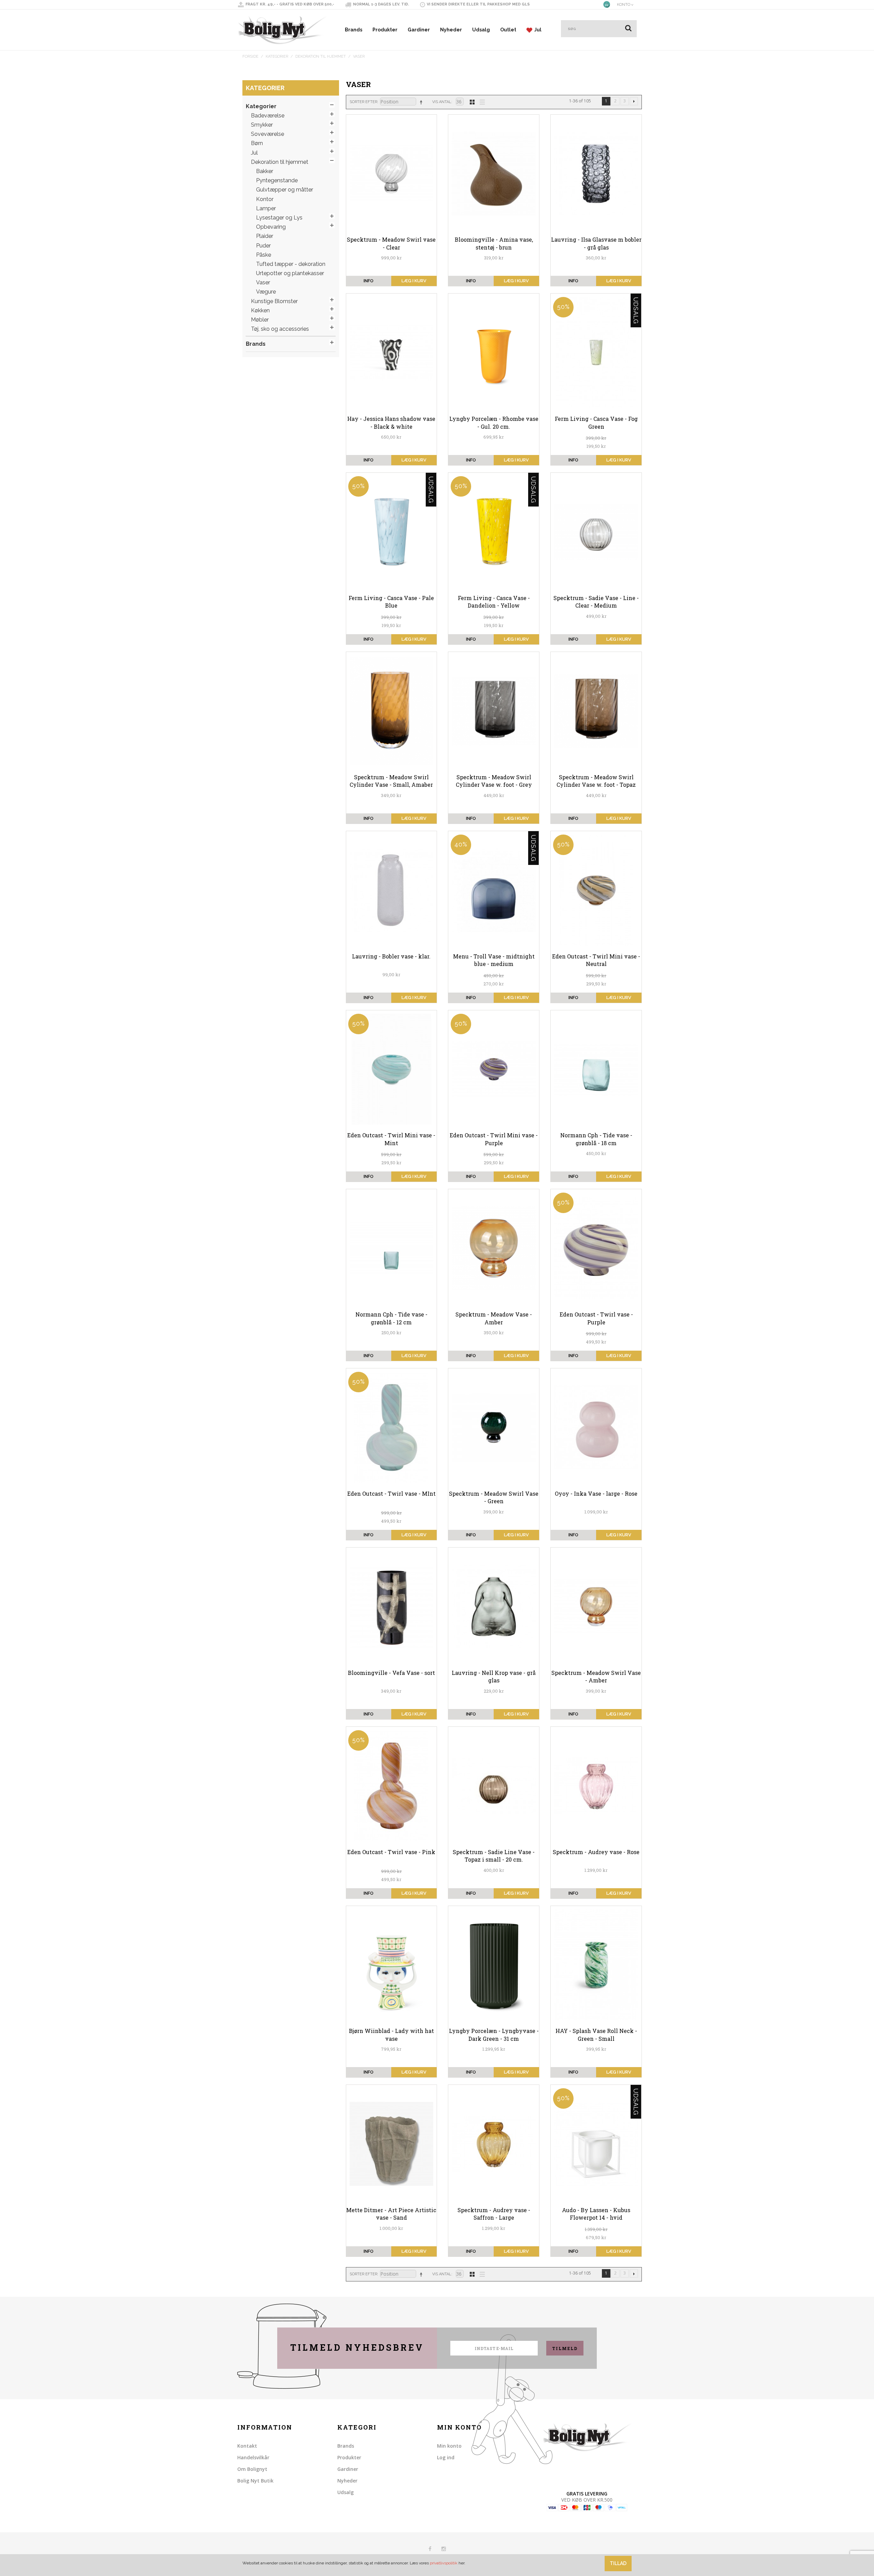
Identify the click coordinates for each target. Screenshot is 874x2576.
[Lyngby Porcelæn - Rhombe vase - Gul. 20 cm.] (494, 353)
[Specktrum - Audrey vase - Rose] (596, 1786)
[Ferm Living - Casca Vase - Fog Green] (596, 353)
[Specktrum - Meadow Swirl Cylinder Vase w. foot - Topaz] (596, 711)
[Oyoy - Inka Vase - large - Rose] (596, 1427)
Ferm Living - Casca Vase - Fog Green (596, 422)
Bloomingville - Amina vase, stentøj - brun (494, 243)
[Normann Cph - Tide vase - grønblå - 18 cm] (596, 1069)
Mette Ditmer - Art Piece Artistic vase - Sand (391, 2214)
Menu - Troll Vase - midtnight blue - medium (494, 960)
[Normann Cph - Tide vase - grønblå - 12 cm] (392, 1248)
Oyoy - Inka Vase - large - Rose (596, 1493)
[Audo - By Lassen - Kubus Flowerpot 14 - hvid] (596, 2144)
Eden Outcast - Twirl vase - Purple (596, 1318)
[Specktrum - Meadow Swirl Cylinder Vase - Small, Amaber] (392, 711)
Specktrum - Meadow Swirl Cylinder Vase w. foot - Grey (494, 781)
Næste (634, 101)
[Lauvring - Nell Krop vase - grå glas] (494, 1607)
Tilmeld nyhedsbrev (357, 2347)
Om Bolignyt (252, 2469)
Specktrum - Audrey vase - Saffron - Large (494, 2214)
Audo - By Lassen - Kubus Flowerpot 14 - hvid (596, 2214)
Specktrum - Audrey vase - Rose (596, 1852)
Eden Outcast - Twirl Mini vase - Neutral (596, 960)
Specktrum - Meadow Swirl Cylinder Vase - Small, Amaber (391, 781)
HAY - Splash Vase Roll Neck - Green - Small (596, 2034)
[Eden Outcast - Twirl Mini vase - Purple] (494, 1069)
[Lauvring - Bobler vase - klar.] (392, 890)
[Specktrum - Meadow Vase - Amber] (494, 1248)
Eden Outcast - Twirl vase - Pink (391, 1852)
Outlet (508, 30)
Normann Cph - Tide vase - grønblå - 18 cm (596, 1139)
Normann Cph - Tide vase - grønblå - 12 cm (391, 1318)
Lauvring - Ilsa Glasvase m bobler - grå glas (596, 243)
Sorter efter (363, 102)
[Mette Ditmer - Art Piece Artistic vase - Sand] (392, 2144)
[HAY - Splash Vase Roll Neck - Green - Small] (596, 1965)
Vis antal (442, 102)
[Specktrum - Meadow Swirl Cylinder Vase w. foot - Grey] (494, 711)
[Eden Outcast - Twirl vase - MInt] (392, 1427)
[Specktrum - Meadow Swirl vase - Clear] (392, 174)
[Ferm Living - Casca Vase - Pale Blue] (392, 532)
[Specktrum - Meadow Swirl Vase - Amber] (596, 1607)
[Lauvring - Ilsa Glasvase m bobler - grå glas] (596, 174)
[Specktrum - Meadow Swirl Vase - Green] (494, 1427)
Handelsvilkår (253, 2457)
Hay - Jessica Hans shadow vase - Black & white (391, 422)
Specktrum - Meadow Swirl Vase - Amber (596, 1676)
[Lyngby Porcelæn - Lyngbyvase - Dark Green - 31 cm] (494, 1965)
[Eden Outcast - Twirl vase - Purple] (596, 1248)
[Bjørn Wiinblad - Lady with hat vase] (392, 1965)
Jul (537, 30)
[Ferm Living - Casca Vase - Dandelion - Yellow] (494, 532)
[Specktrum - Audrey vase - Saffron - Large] (494, 2144)
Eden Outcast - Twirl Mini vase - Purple (494, 1139)
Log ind (446, 2457)
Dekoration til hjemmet (321, 56)
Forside (250, 56)
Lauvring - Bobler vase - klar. (391, 956)
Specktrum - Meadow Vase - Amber (494, 1318)
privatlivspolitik (444, 2563)
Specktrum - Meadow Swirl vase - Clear (391, 243)
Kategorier (277, 56)
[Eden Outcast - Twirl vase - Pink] (392, 1786)
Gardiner (419, 30)
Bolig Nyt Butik (255, 2481)
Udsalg (481, 30)
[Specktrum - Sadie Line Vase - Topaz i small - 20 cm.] (494, 1786)
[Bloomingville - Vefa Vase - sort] (392, 1607)
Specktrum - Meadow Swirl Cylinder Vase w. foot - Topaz (596, 781)
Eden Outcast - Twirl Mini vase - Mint (391, 1139)
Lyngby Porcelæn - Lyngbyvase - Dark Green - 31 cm (494, 2034)
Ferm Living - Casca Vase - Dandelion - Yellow (494, 602)
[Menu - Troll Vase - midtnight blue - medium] (494, 890)
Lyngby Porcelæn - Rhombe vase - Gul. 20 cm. (494, 422)
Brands (354, 30)
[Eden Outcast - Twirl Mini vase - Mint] (392, 1069)
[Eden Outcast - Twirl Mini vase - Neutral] (596, 890)
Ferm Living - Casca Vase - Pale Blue (391, 602)
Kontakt (247, 2446)
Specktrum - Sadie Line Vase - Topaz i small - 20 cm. (494, 1856)
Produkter (385, 30)
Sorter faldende (422, 102)
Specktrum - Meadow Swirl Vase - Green (494, 1497)
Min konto (449, 2446)
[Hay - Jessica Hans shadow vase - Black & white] (392, 353)
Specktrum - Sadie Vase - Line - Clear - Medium (596, 602)
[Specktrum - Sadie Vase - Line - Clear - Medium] (596, 532)
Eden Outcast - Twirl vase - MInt (391, 1493)
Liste (480, 101)
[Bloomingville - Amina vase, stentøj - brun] (494, 174)
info (369, 281)
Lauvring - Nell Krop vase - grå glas (494, 1676)
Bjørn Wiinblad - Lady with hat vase (391, 2034)
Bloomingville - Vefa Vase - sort (391, 1673)
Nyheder (451, 30)
